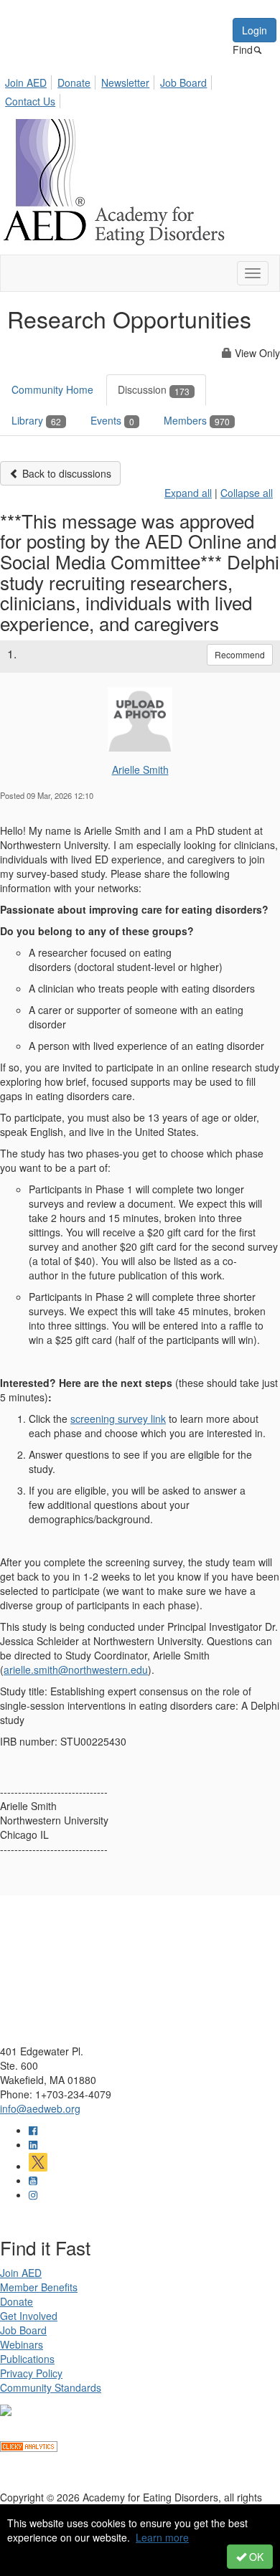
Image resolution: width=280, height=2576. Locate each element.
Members (197, 420)
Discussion (154, 389)
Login (255, 30)
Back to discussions (65, 473)
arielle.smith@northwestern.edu (76, 1670)
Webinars (22, 2344)
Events (112, 420)
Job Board (183, 82)
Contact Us (30, 101)
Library (36, 420)
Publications (27, 2359)
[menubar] (140, 90)
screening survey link (118, 1419)
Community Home (52, 389)
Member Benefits (39, 2287)
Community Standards (51, 2387)
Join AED (26, 82)
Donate (74, 82)
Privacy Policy (31, 2373)
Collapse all (247, 493)
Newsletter (125, 82)
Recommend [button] (240, 654)
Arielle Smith (140, 770)
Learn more (162, 2537)
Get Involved (29, 2316)
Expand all (188, 493)
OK (255, 2557)
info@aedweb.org (40, 2108)
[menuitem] (30, 80)
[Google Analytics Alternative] (29, 2445)
